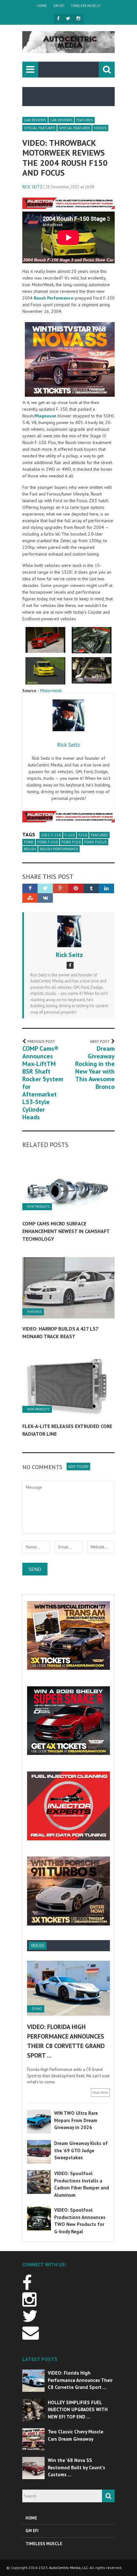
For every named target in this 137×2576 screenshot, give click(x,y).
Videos (100, 128)
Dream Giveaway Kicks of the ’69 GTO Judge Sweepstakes (81, 2150)
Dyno (37, 2009)
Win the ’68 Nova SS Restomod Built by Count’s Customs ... (76, 2467)
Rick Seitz (32, 187)
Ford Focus (96, 842)
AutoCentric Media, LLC (68, 2568)
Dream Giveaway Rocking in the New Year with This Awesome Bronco (95, 1068)
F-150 (70, 835)
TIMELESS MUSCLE (86, 6)
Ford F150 (71, 842)
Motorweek (51, 691)
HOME (42, 6)
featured (99, 835)
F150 (83, 835)
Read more (100, 2093)
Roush (30, 849)
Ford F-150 (47, 842)
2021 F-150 (51, 835)
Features (85, 120)
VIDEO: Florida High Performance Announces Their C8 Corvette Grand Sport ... (80, 2380)
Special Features (40, 128)
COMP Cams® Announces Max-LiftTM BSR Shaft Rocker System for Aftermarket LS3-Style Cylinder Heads (43, 1083)
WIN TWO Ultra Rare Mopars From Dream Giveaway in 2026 (76, 2120)
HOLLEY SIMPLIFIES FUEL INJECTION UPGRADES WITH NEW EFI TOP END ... (78, 2410)
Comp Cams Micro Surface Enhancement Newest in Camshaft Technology (66, 1231)
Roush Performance (59, 849)
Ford (29, 842)
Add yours (78, 1466)
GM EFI (59, 6)
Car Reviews (35, 120)
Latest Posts (40, 2359)
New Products (38, 1207)
